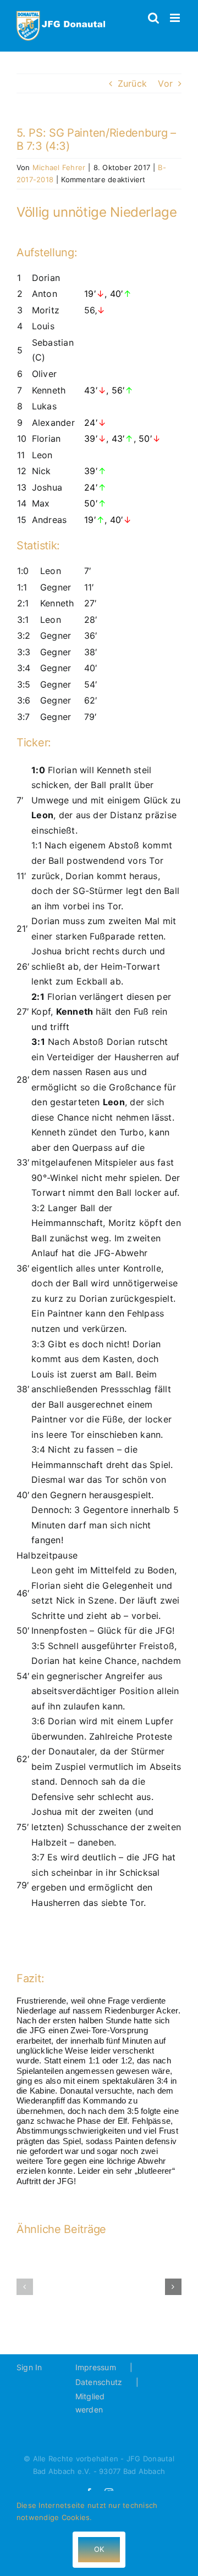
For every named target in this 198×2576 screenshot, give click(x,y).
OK (99, 2549)
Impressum (96, 2367)
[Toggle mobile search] (153, 18)
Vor (165, 83)
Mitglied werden (90, 2403)
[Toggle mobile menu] (176, 18)
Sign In (29, 2367)
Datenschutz (99, 2382)
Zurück (132, 83)
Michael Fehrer (59, 167)
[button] (25, 2287)
